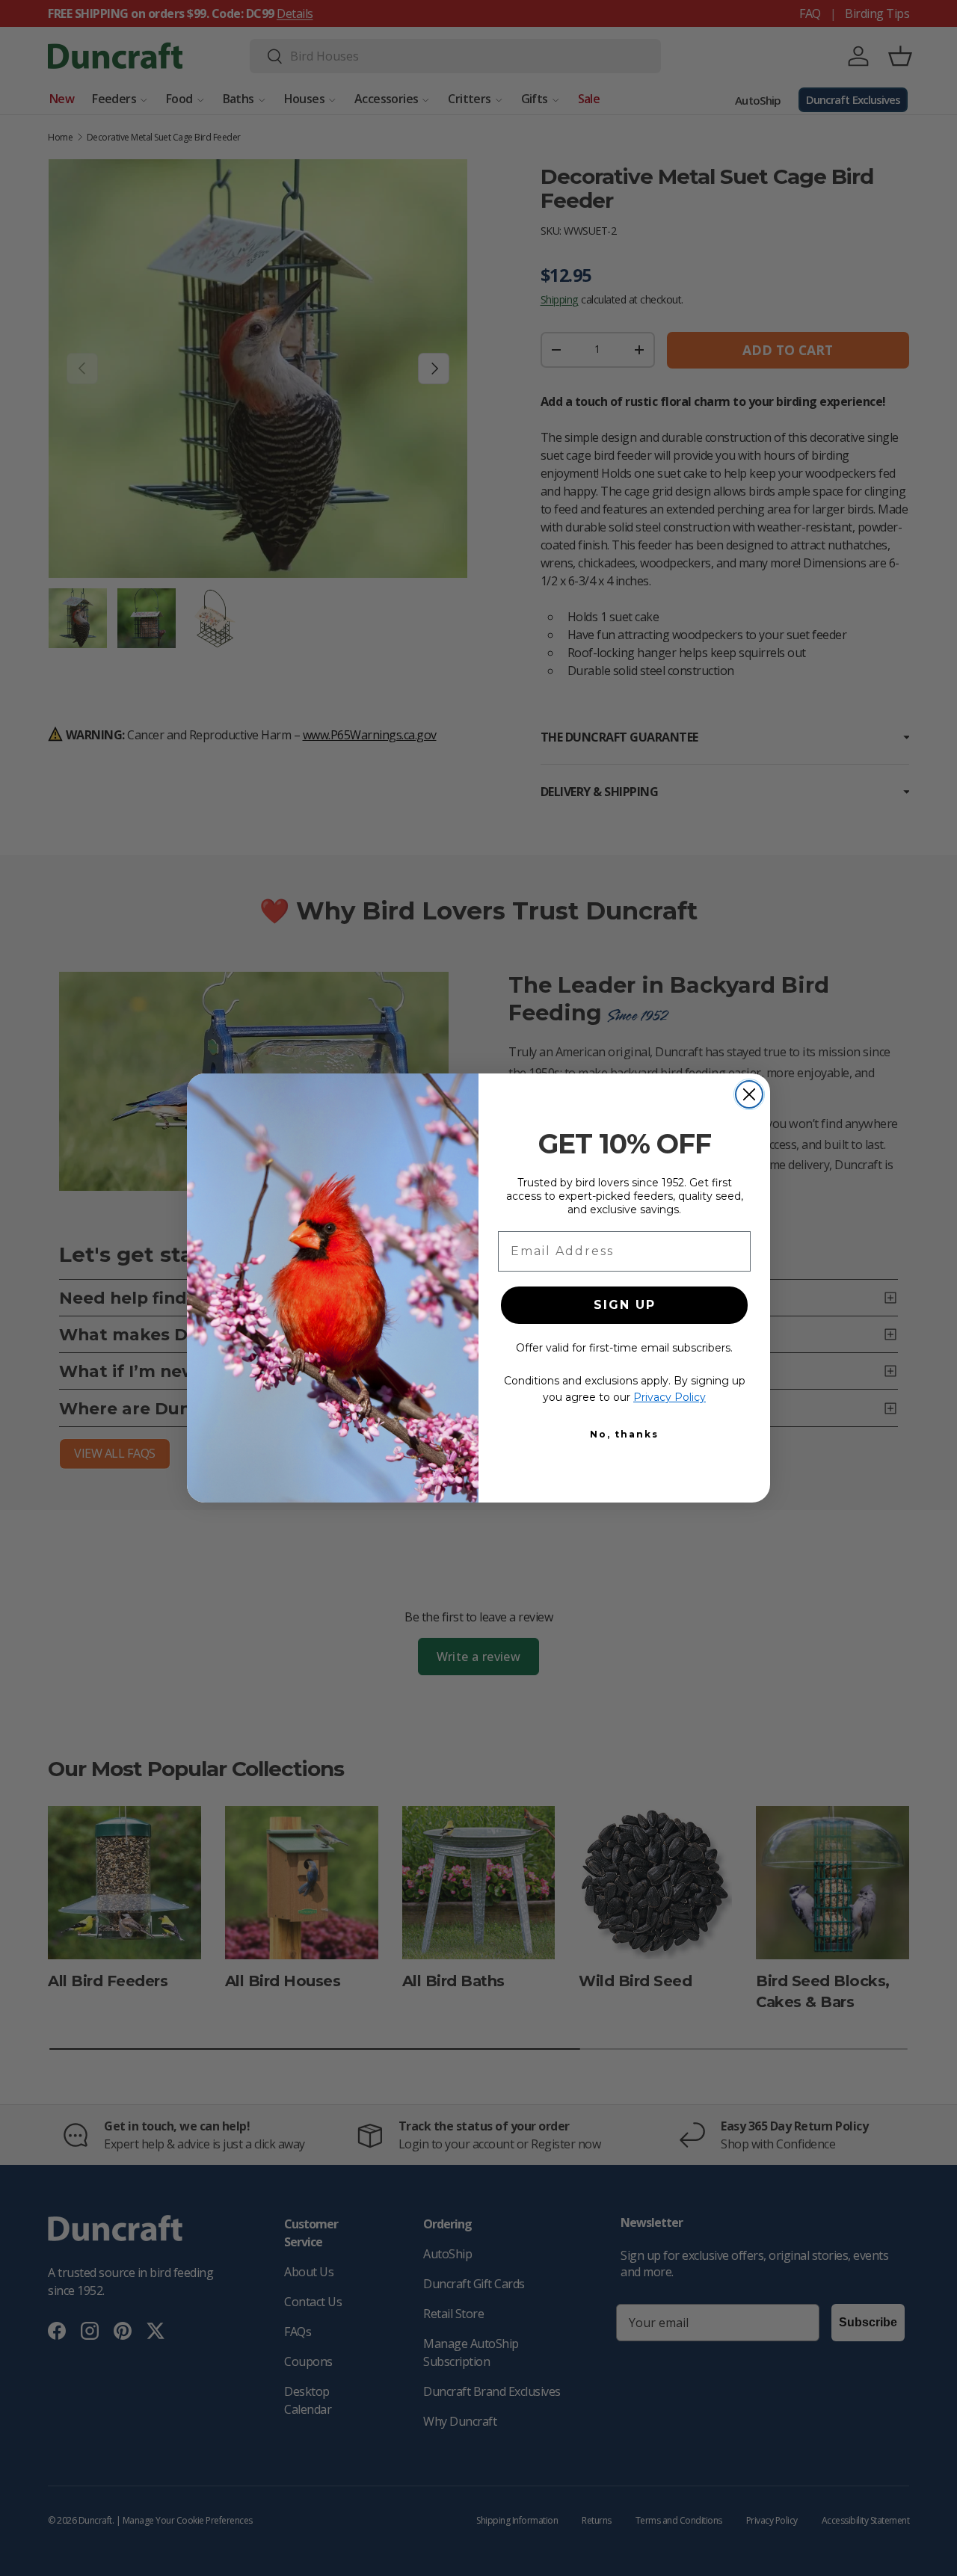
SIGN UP (625, 1305)
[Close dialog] (749, 1094)
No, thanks (624, 1434)
